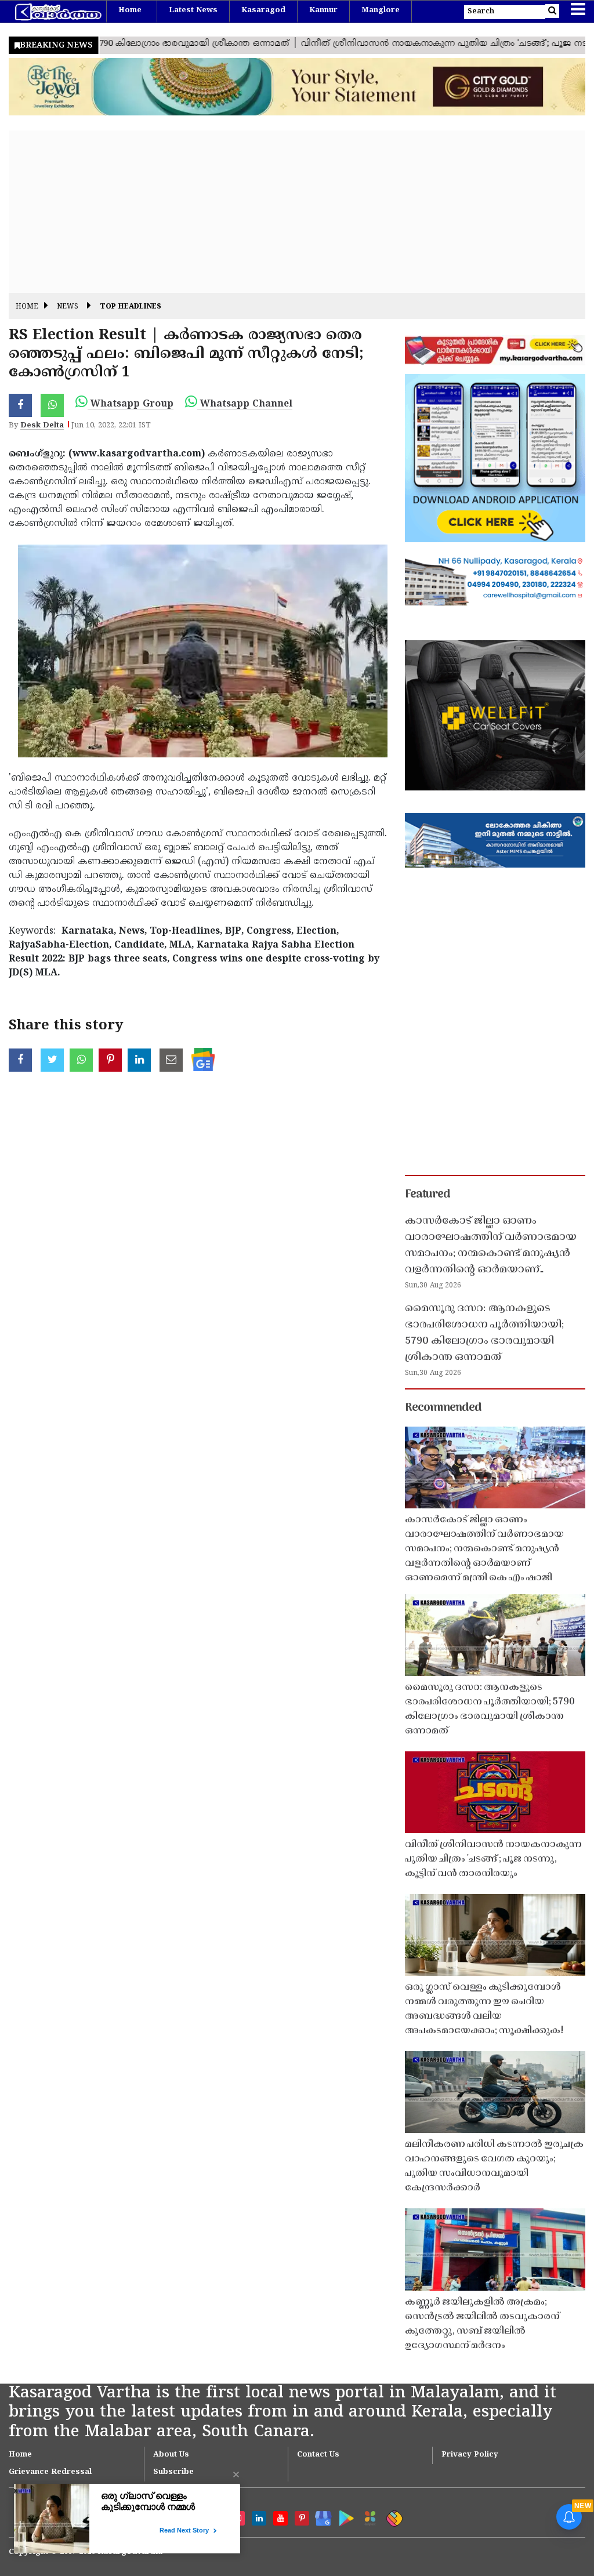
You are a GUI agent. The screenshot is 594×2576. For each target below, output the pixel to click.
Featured (428, 1195)
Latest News (193, 10)
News (68, 307)
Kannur (323, 10)
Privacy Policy (470, 2455)
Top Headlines (131, 307)
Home (130, 10)
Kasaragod (263, 10)
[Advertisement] (297, 212)
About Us (171, 2455)
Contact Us (318, 2455)
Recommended (443, 1408)
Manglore (381, 10)
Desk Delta (42, 426)
